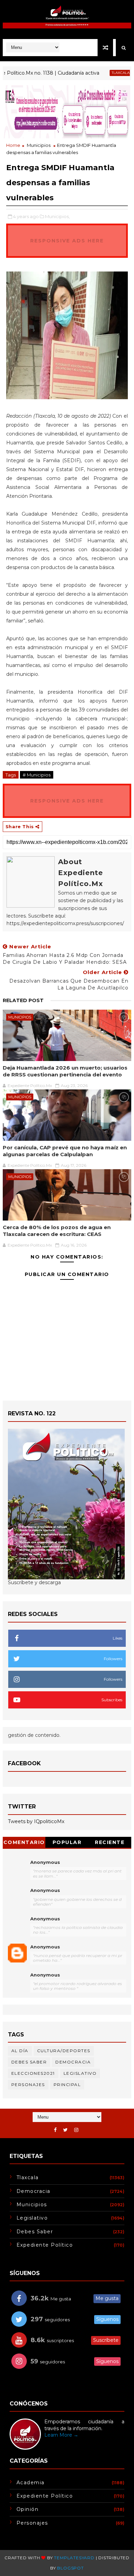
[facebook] (55, 2130)
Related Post (23, 1000)
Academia (31, 2483)
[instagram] (76, 2130)
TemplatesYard (74, 2558)
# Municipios (37, 775)
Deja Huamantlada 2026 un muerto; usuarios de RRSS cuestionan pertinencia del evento (65, 1071)
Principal (67, 2085)
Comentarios (24, 1843)
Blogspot (70, 2568)
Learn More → (61, 2435)
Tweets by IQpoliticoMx (36, 1821)
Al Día (20, 2051)
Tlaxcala (102, 73)
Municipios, (57, 216)
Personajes (28, 2085)
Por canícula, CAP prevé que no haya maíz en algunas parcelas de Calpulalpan (65, 1151)
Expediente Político (45, 2245)
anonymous (45, 1947)
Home (13, 145)
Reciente (110, 1842)
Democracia (73, 2062)
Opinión (28, 2509)
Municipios (39, 145)
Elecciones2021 (33, 2073)
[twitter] (65, 2130)
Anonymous (45, 1862)
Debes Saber (29, 2062)
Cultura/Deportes (64, 2051)
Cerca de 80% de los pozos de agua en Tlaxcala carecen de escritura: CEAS (57, 1231)
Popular (67, 1842)
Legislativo (80, 2073)
